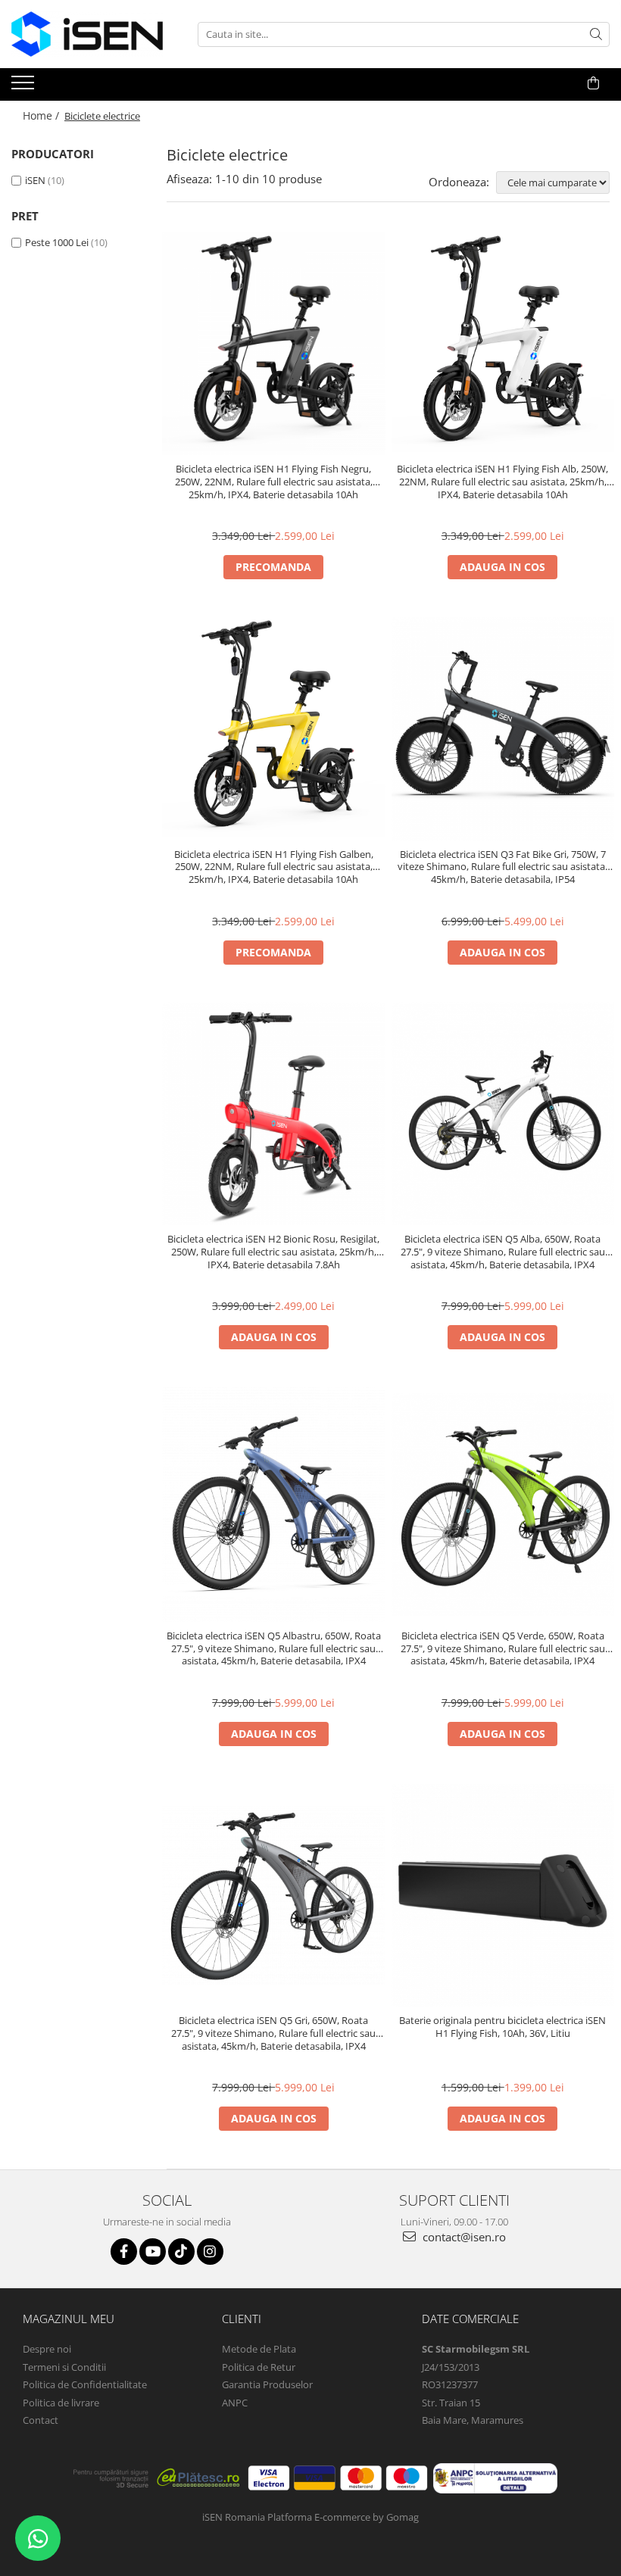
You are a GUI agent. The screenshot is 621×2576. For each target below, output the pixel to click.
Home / (42, 115)
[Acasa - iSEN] (87, 34)
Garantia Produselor (267, 2384)
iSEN (35, 180)
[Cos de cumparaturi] (593, 83)
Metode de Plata (259, 2349)
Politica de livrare (61, 2403)
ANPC (235, 2403)
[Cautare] (596, 34)
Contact (41, 2420)
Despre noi (47, 2349)
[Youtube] (153, 2252)
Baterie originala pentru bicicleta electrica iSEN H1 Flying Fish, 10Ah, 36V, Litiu (502, 2027)
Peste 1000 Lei (57, 242)
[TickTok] (181, 2252)
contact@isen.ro (463, 2237)
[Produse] (25, 87)
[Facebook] (124, 2252)
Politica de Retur (259, 2367)
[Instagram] (210, 2252)
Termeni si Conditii (64, 2367)
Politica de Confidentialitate (85, 2384)
